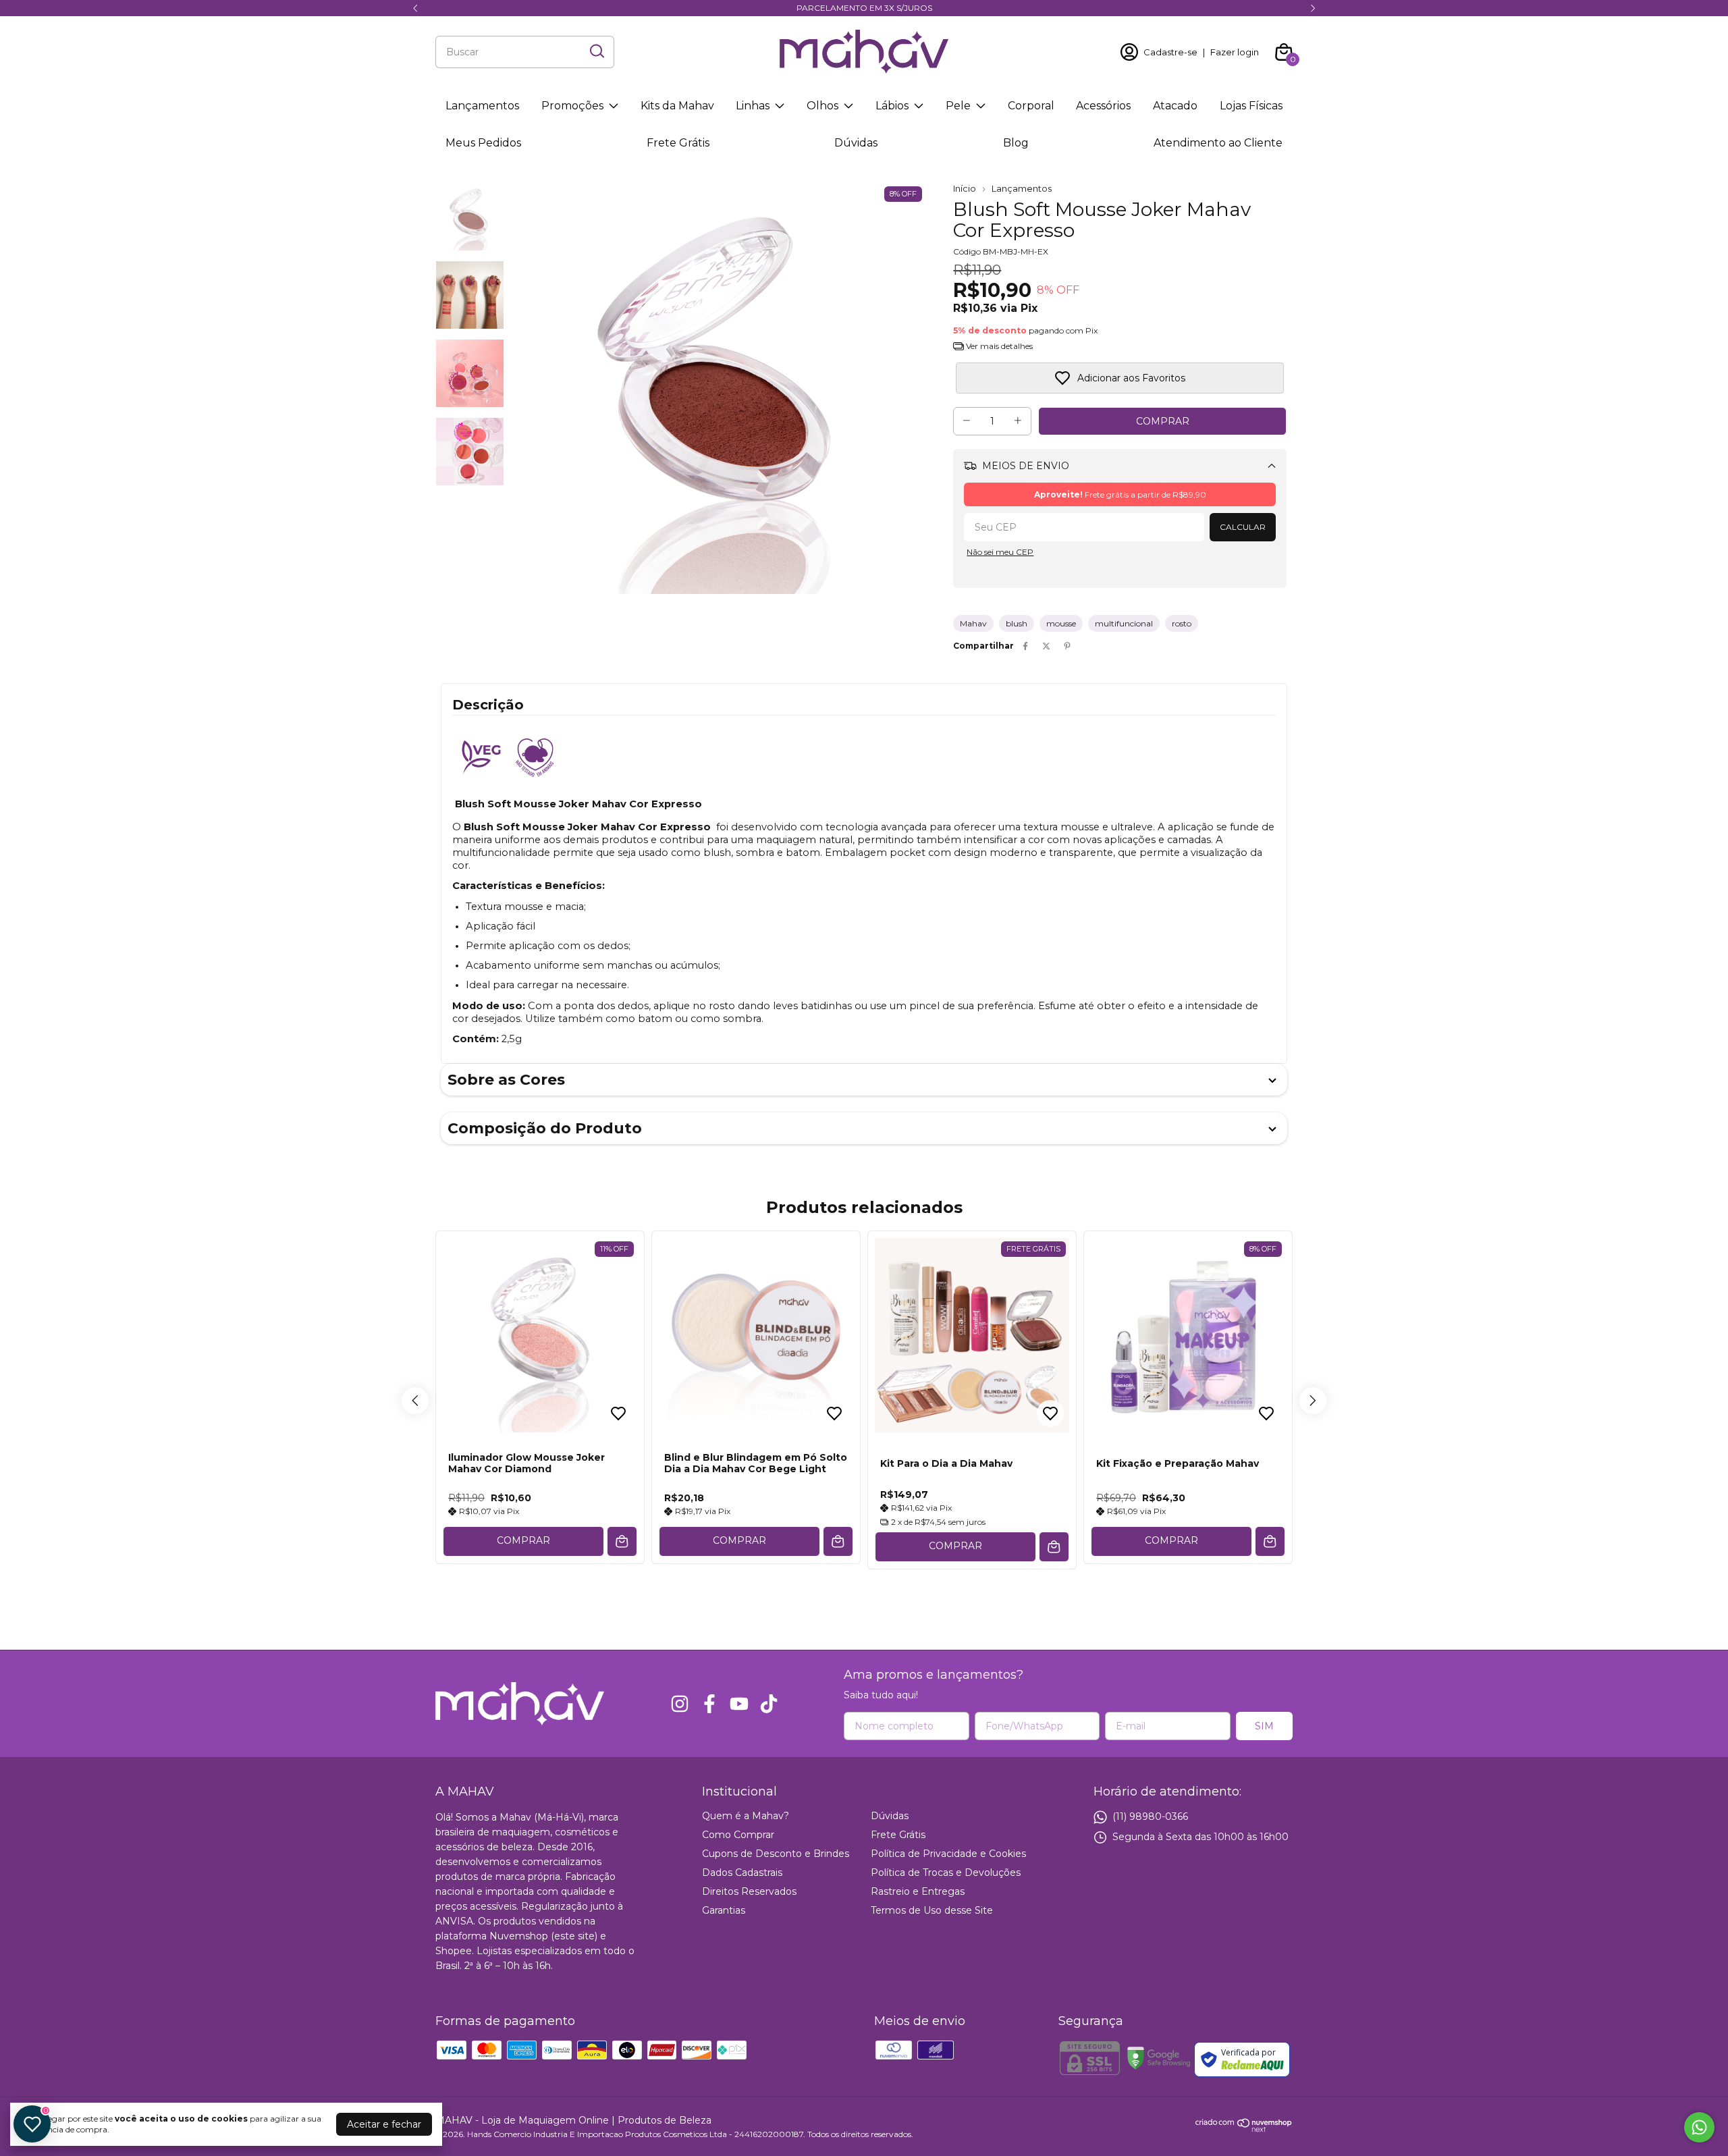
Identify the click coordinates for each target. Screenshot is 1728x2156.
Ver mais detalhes (998, 346)
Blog (1016, 143)
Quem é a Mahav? (746, 1816)
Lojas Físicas (1251, 106)
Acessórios (1103, 106)
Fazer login (1235, 52)
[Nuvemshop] (1244, 2129)
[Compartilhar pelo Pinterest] (1067, 646)
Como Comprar (738, 1835)
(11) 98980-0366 (1150, 1816)
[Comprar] (622, 1541)
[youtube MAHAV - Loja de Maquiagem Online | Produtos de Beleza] (739, 1704)
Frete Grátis (678, 143)
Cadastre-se (1170, 52)
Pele (958, 106)
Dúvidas (856, 143)
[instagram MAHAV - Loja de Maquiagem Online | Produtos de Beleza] (680, 1704)
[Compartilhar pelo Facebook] (1025, 646)
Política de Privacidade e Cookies (948, 1854)
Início (965, 188)
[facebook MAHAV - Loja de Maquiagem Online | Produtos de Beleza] (709, 1704)
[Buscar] (596, 51)
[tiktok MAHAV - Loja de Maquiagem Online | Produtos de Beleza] (769, 1704)
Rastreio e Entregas (918, 1891)
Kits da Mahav (677, 106)
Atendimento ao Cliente (1218, 143)
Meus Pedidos (483, 143)
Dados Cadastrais (742, 1872)
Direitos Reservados (749, 1891)
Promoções (572, 106)
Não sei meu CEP (1000, 552)
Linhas (753, 106)
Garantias (724, 1910)
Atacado (1175, 106)
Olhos (822, 106)
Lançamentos (482, 106)
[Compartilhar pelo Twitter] (1046, 646)
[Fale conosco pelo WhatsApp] (1699, 2127)
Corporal (1031, 106)
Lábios (892, 106)
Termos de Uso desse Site (932, 1910)
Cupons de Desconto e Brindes (776, 1854)
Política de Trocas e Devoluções (946, 1872)
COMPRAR (523, 1540)
